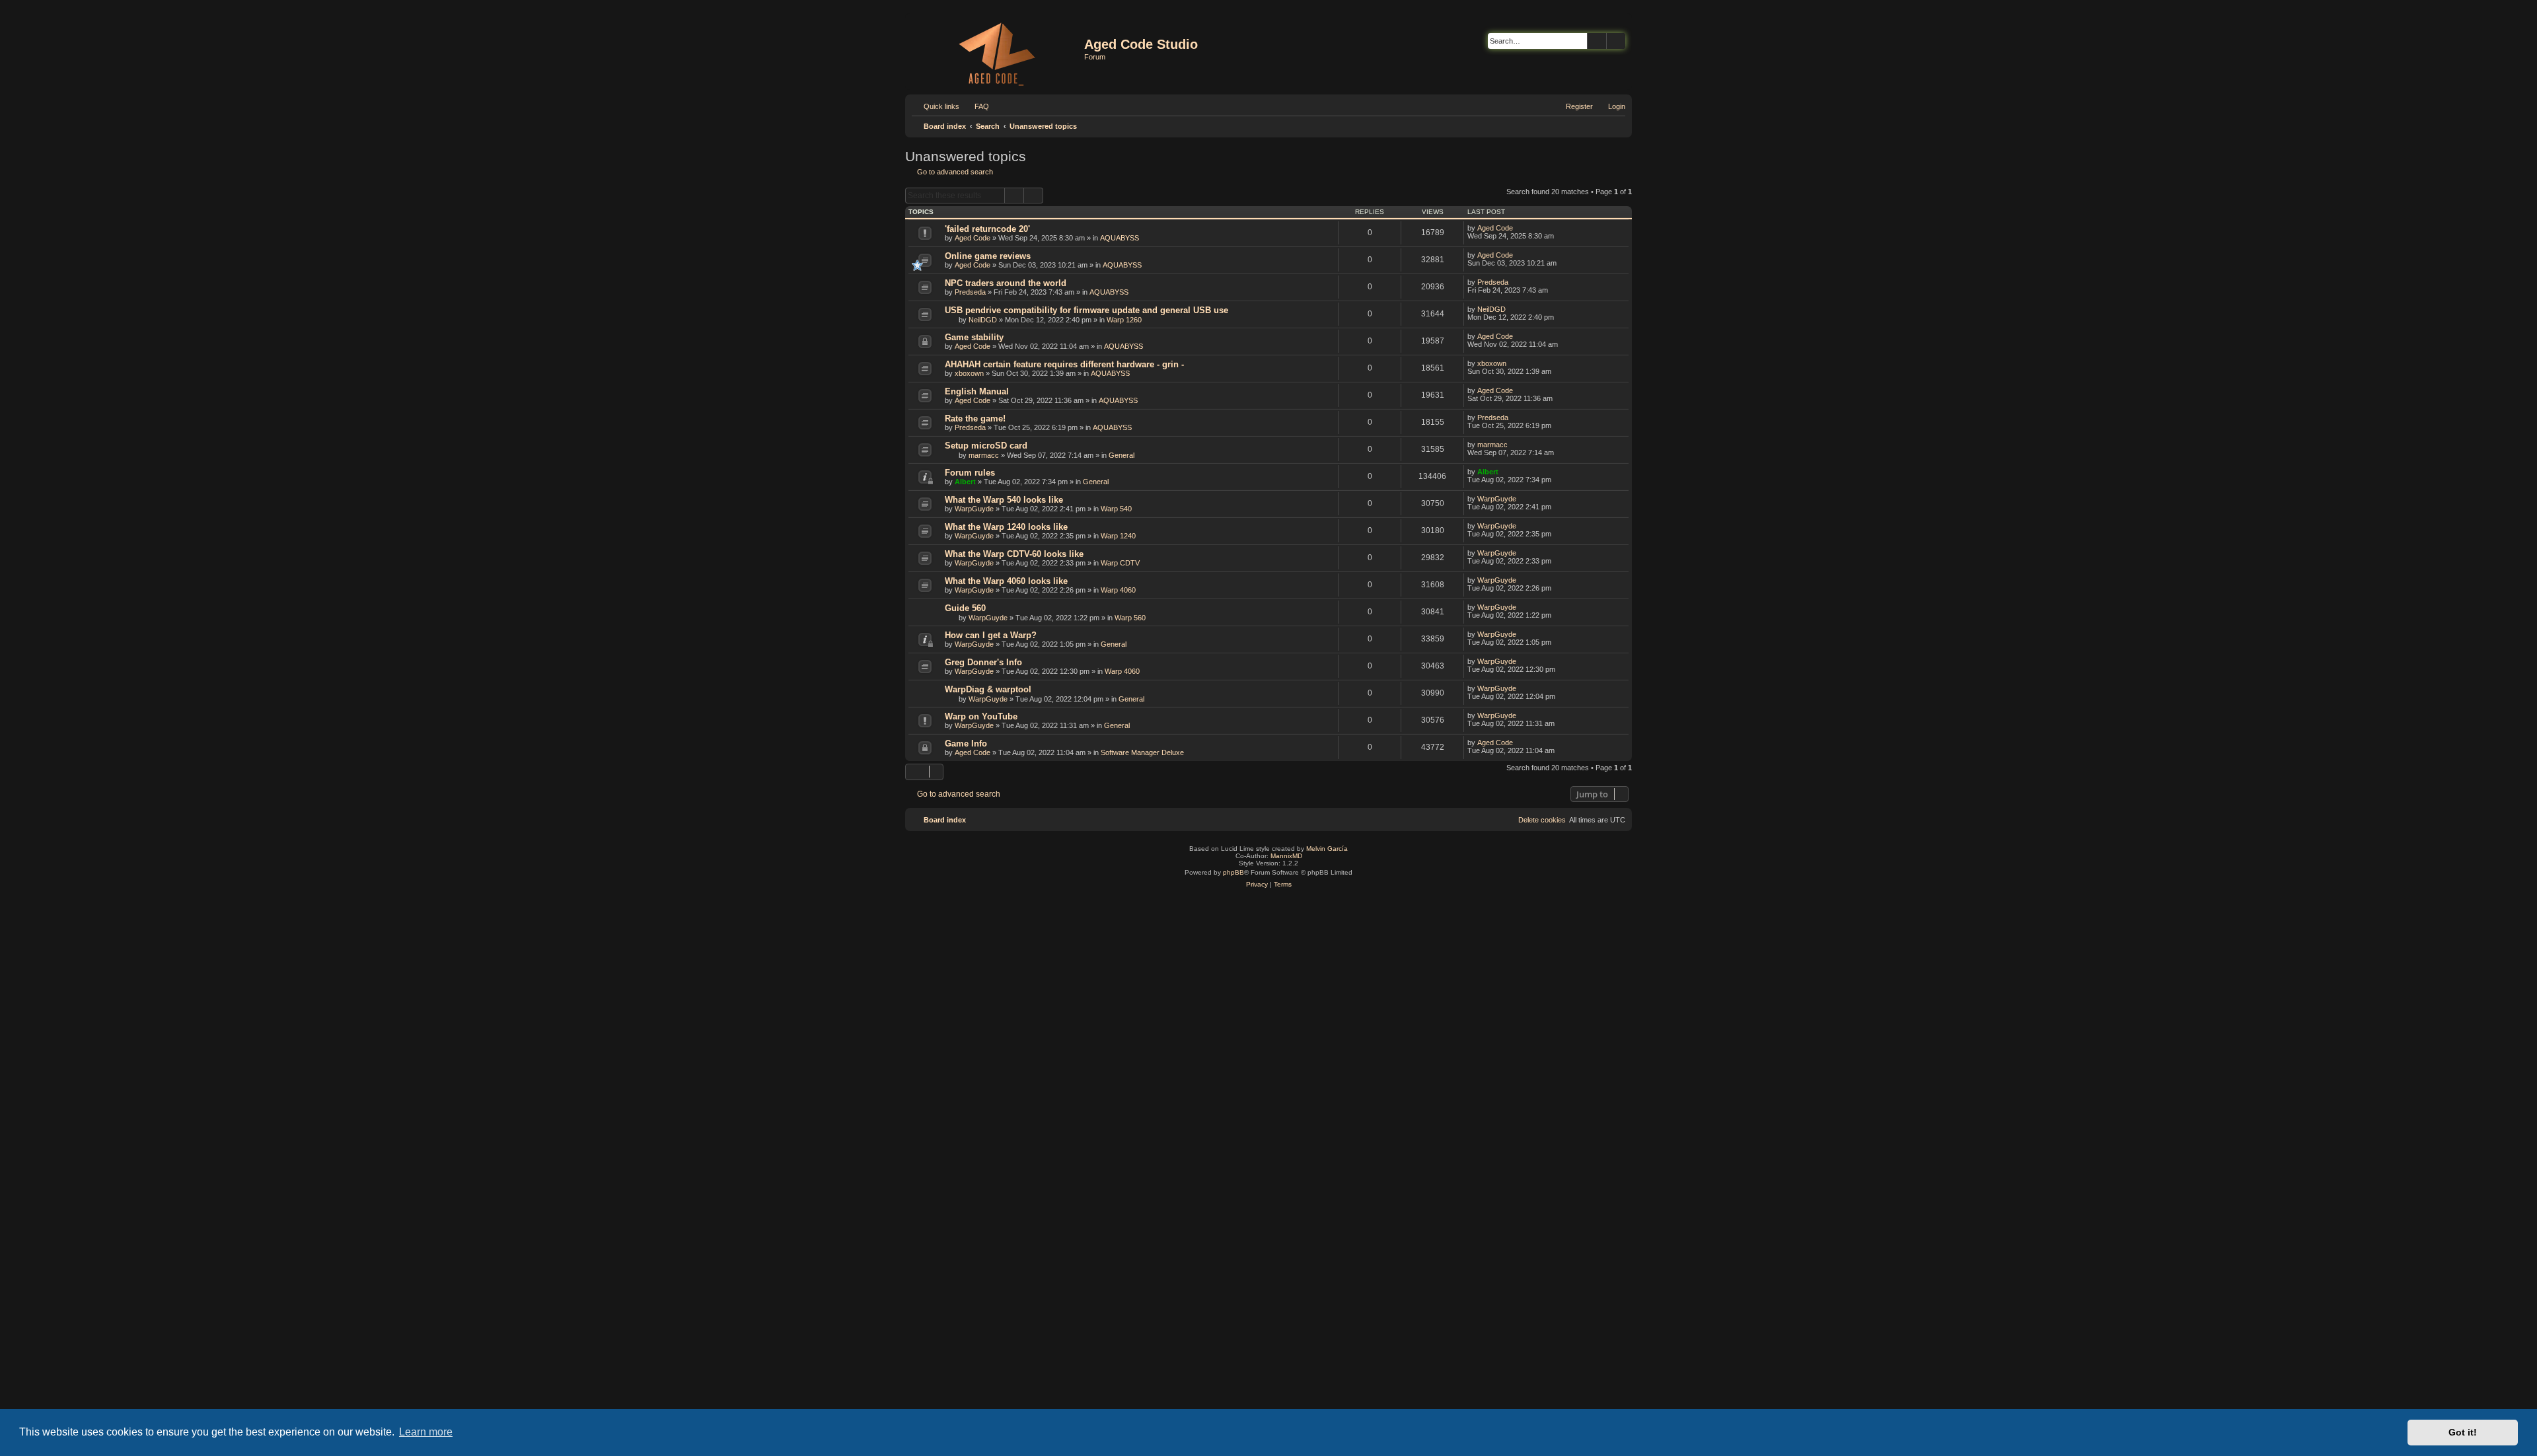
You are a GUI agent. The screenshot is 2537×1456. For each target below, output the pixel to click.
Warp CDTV (1120, 563)
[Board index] (996, 52)
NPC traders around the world (1006, 283)
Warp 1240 (1118, 536)
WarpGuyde (974, 509)
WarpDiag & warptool (988, 689)
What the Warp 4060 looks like (1006, 581)
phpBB (1233, 872)
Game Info (966, 744)
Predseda (970, 292)
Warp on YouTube (981, 716)
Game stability (974, 337)
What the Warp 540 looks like (1004, 500)
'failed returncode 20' (987, 229)
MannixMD (1286, 856)
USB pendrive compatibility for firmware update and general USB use (1086, 310)
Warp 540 (1116, 509)
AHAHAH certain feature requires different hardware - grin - (1064, 364)
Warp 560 (1130, 618)
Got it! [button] (2463, 1432)
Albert (965, 482)
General (1121, 455)
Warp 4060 (1118, 590)
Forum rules (970, 473)
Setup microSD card (986, 446)
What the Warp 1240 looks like (1006, 527)
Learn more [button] (426, 1432)
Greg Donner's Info (983, 662)
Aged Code (973, 238)
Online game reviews (988, 256)
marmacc (984, 455)
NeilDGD (983, 320)
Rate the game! (975, 419)
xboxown (969, 373)
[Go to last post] (1519, 228)
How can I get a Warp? (991, 635)
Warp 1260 (1124, 320)
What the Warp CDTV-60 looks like (1014, 554)
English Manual (977, 391)
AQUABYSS (1120, 238)
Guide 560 (965, 608)
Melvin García (1327, 849)
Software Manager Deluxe (1142, 752)
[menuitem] (976, 106)
